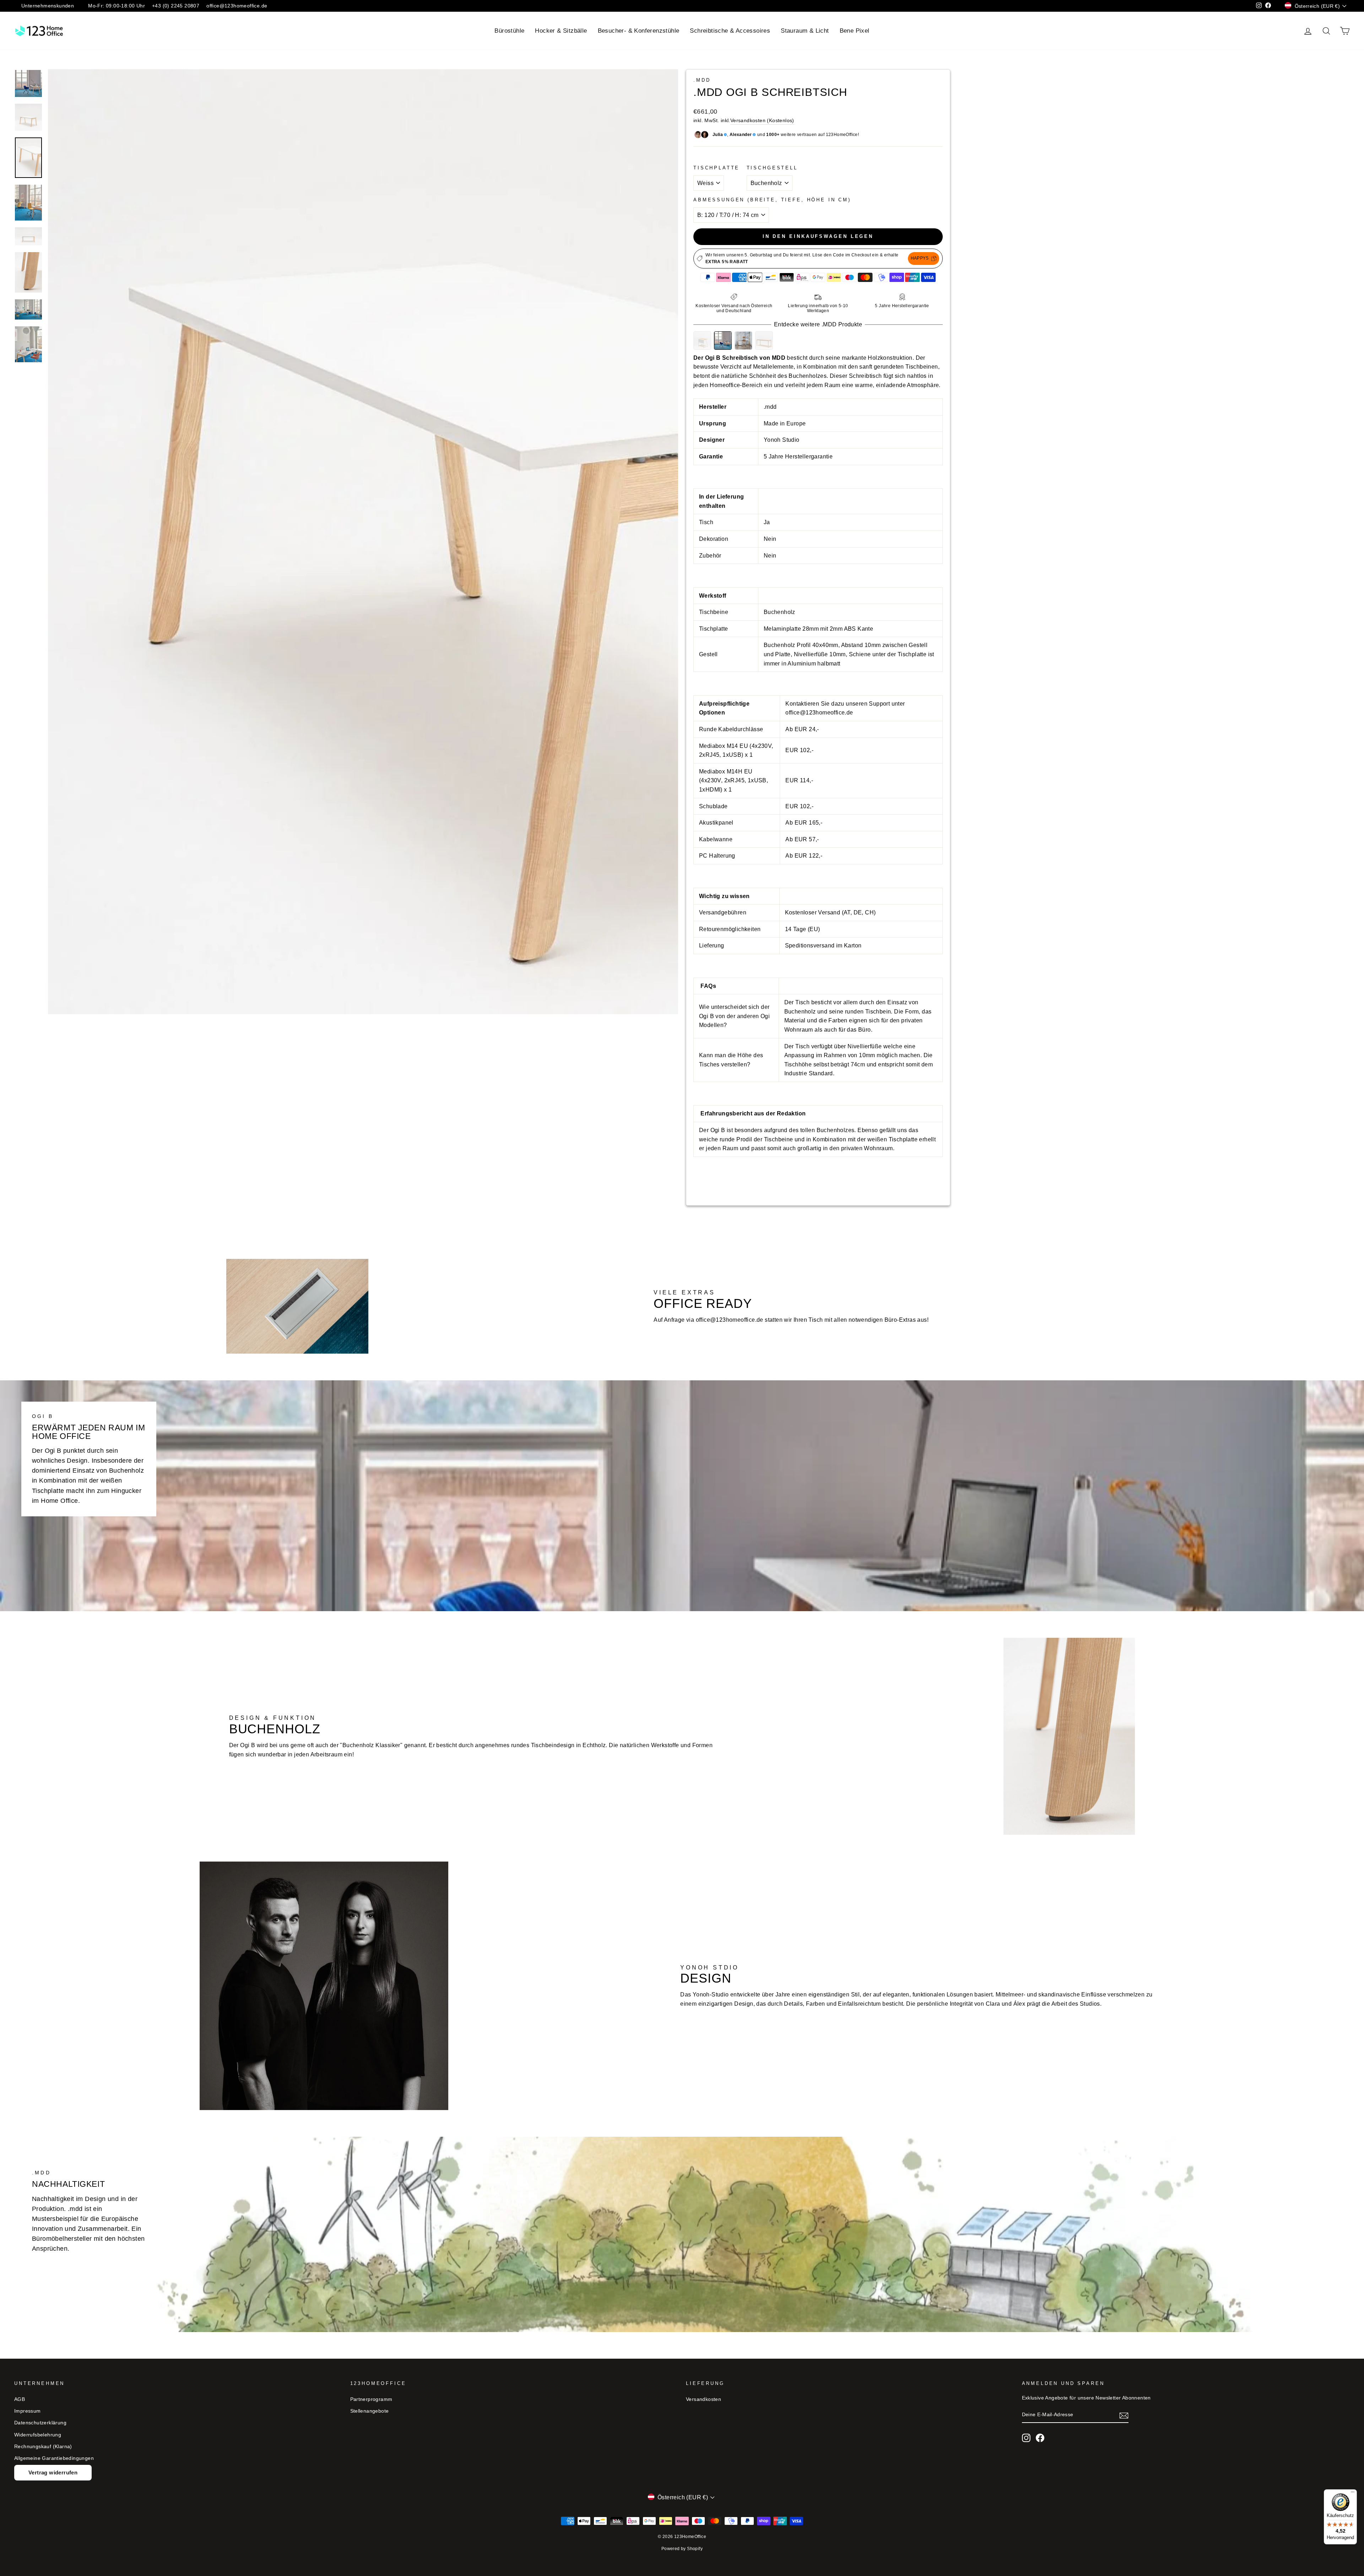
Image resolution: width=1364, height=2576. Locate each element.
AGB (20, 2399)
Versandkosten (703, 2399)
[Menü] (1353, 2494)
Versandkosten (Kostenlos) (762, 121)
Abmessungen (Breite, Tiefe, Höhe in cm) (772, 200)
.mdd (702, 80)
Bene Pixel (855, 31)
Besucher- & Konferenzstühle (639, 31)
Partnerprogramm (371, 2399)
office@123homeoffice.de (237, 6)
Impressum (28, 2411)
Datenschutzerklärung (40, 2423)
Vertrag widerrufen (53, 2472)
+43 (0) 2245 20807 (176, 6)
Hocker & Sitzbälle (561, 31)
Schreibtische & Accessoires (730, 31)
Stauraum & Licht (805, 31)
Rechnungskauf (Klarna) (43, 2447)
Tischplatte (716, 168)
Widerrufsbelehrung (38, 2435)
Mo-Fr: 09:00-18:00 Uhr (117, 6)
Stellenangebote (370, 2411)
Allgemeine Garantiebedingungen (54, 2458)
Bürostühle (509, 31)
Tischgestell (772, 168)
